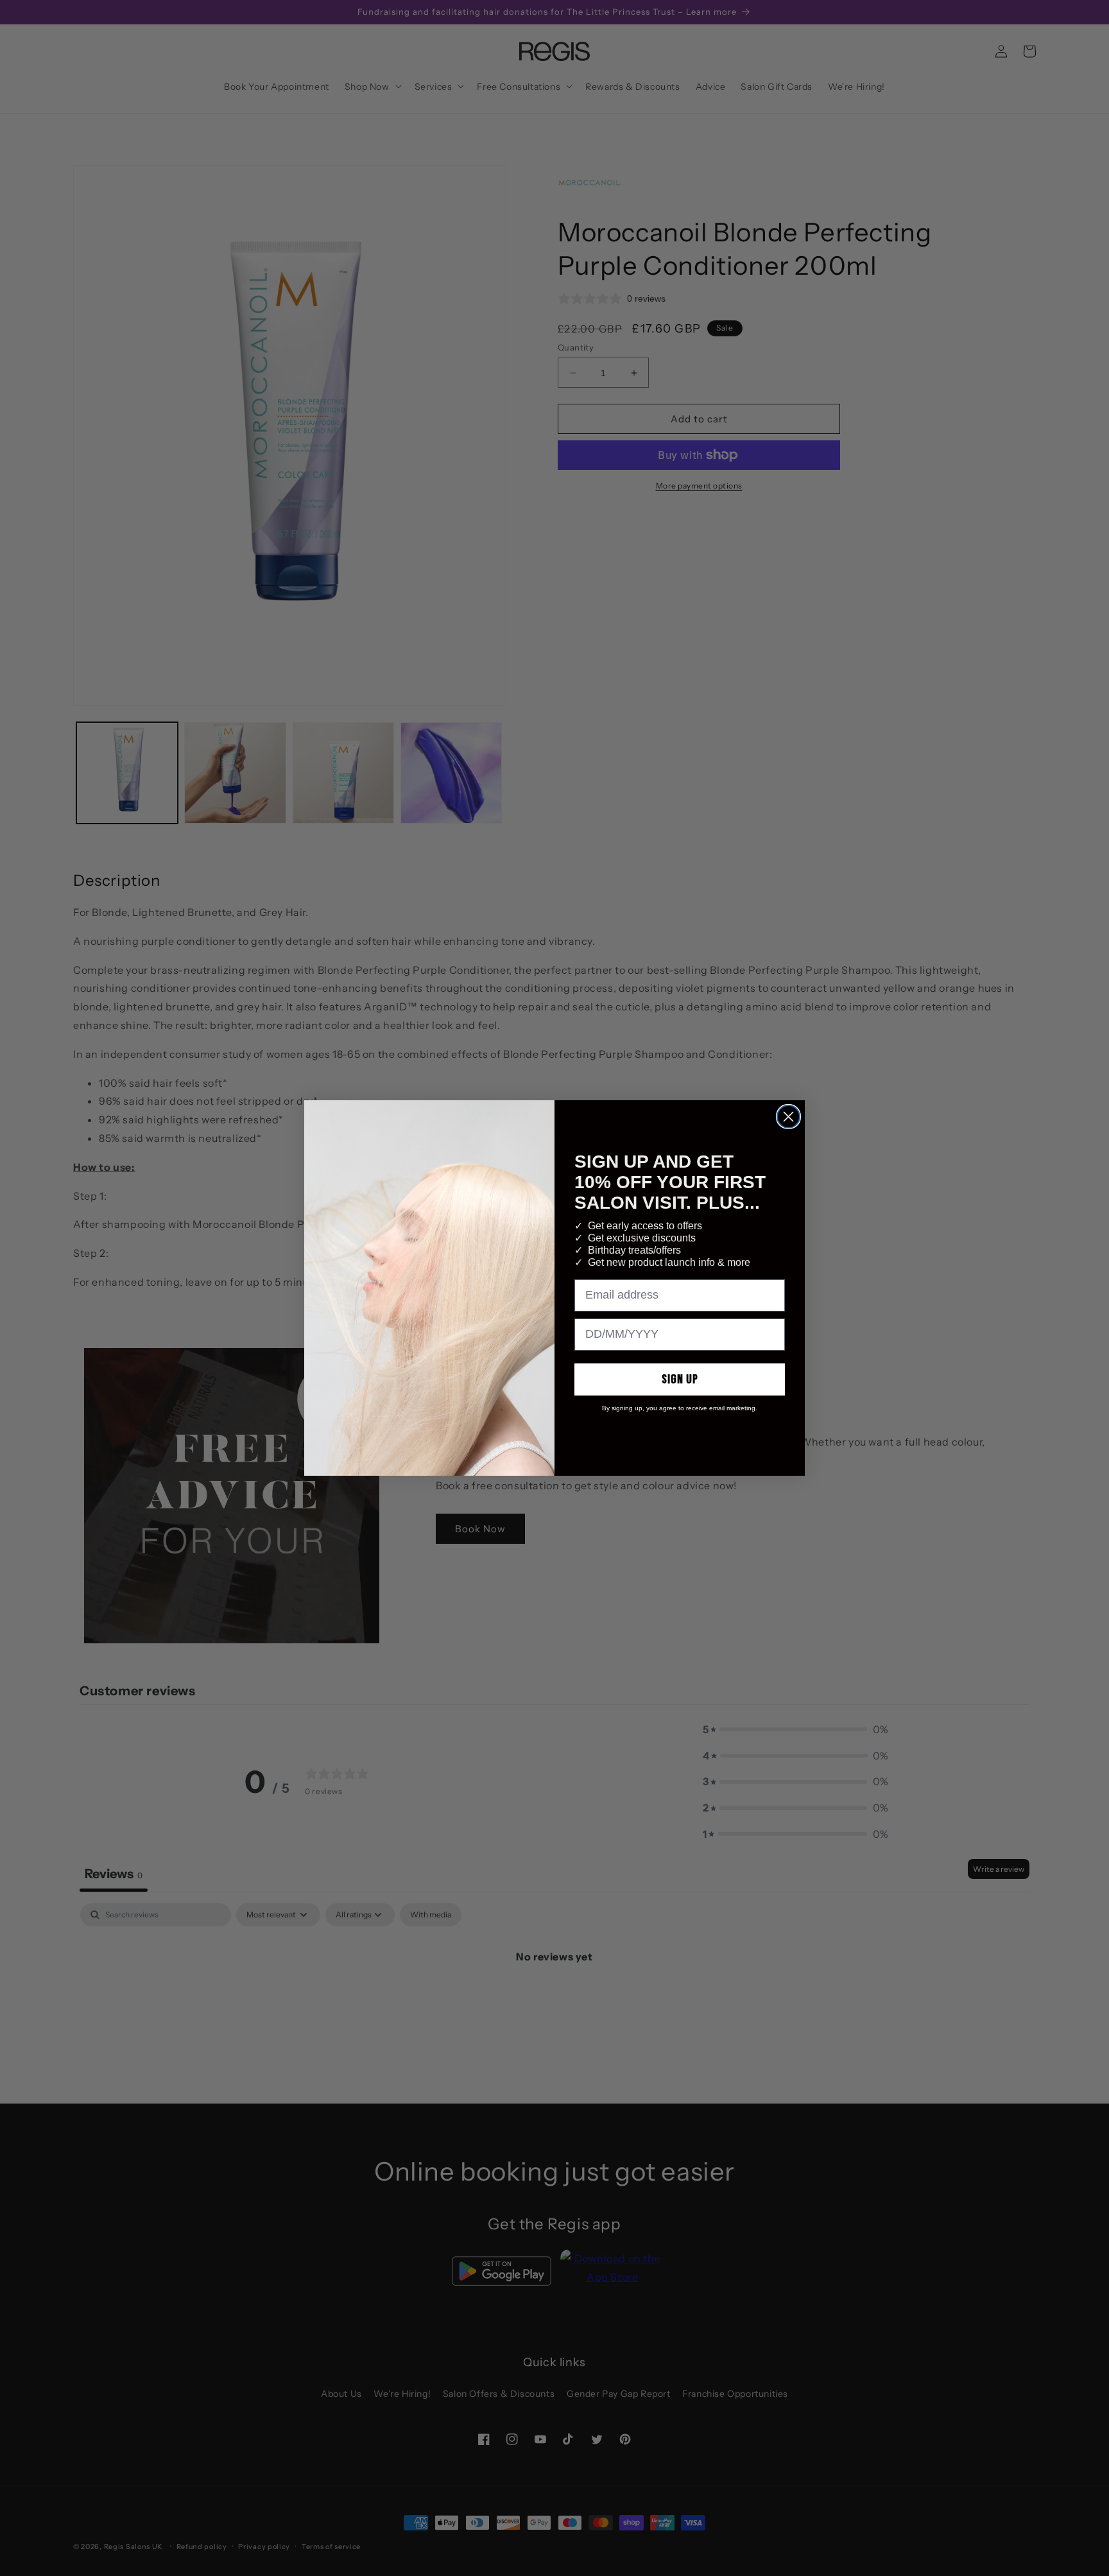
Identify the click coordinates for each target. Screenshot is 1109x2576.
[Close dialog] (788, 1117)
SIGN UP (680, 1379)
